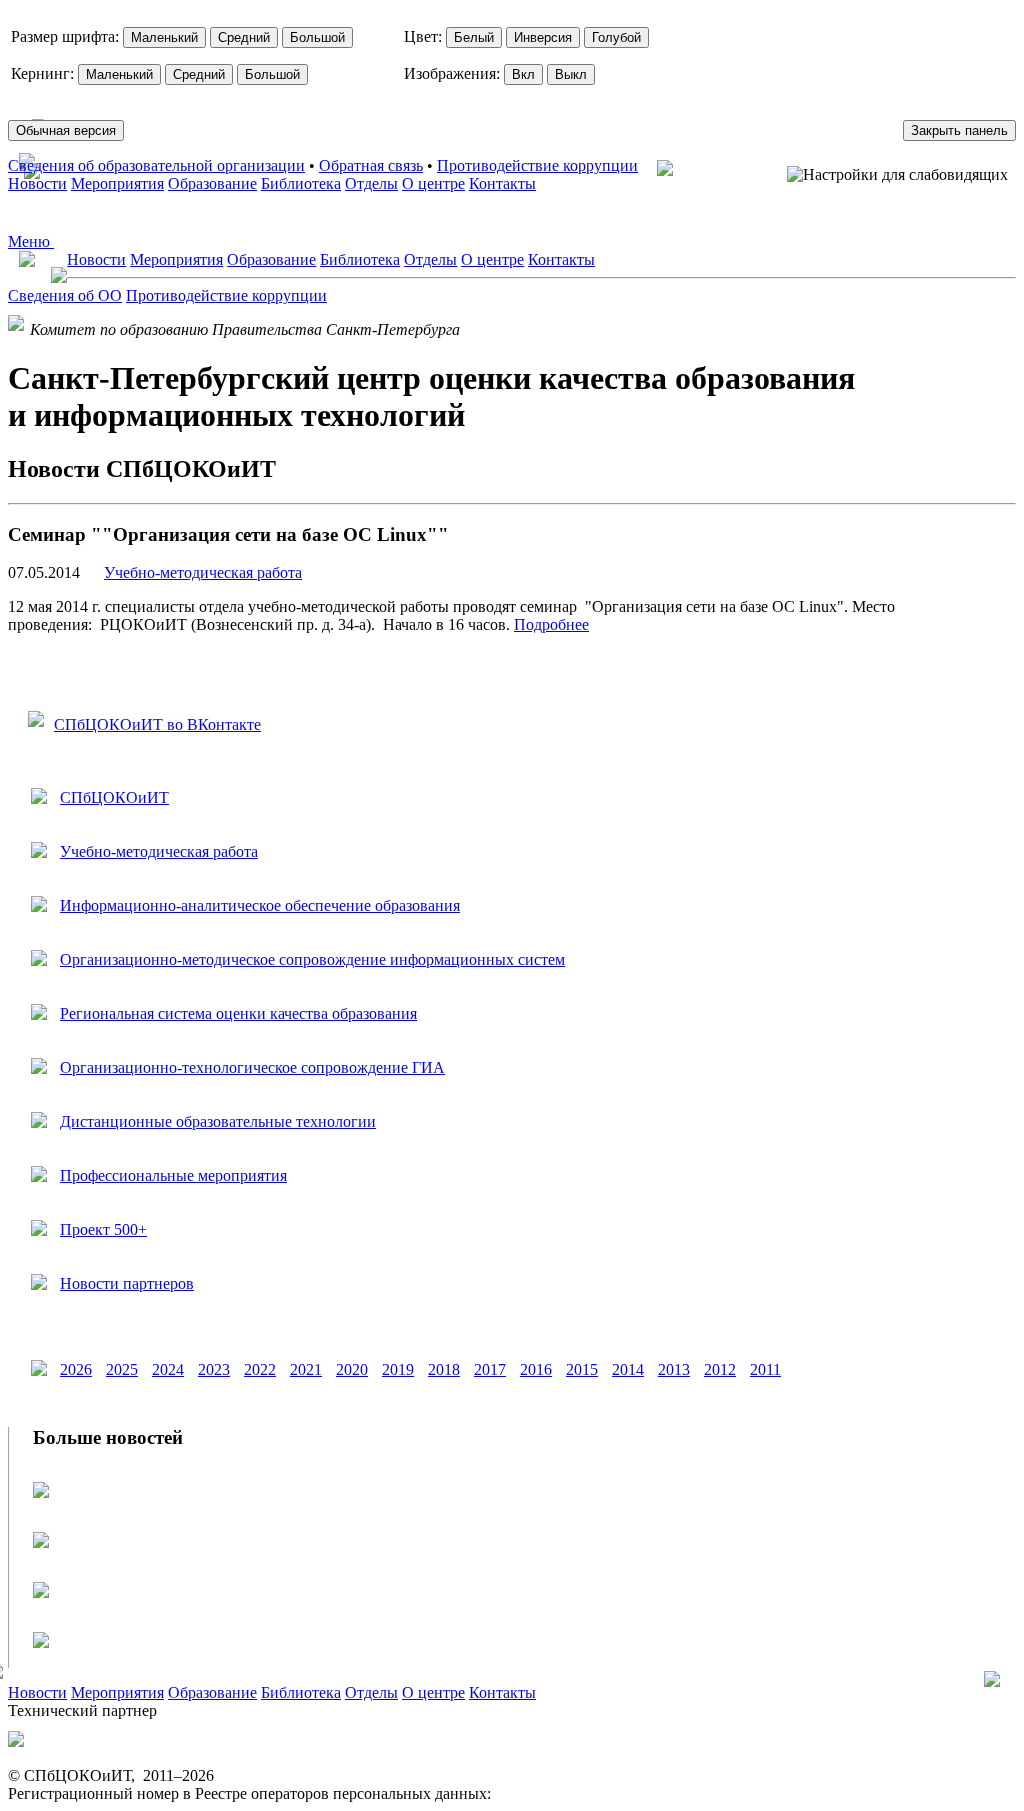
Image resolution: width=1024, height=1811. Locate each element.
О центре (433, 183)
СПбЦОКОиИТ (114, 797)
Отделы (371, 183)
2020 (352, 1369)
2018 (444, 1369)
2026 (76, 1369)
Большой (317, 37)
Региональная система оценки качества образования (238, 1013)
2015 (582, 1369)
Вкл (523, 74)
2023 (214, 1369)
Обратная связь (371, 165)
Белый (474, 37)
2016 (536, 1369)
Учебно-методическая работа (203, 572)
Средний (244, 37)
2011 (765, 1369)
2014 (628, 1369)
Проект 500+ (103, 1229)
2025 (122, 1369)
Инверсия (543, 37)
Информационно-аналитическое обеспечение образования (260, 905)
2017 (490, 1369)
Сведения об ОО (65, 295)
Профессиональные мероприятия (173, 1175)
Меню (31, 241)
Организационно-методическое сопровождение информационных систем (312, 959)
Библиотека (301, 183)
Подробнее (551, 624)
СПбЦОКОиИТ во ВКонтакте (157, 724)
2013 (674, 1369)
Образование (212, 183)
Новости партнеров (127, 1283)
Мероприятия (117, 183)
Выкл (571, 74)
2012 (720, 1369)
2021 (306, 1369)
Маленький (164, 37)
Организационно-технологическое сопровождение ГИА (252, 1067)
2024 (168, 1369)
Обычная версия (66, 130)
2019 (398, 1369)
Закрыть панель (959, 130)
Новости (37, 183)
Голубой (616, 37)
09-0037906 (533, 1793)
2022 (260, 1369)
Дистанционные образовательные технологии (218, 1121)
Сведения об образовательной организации (156, 165)
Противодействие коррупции (537, 165)
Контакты (502, 183)
